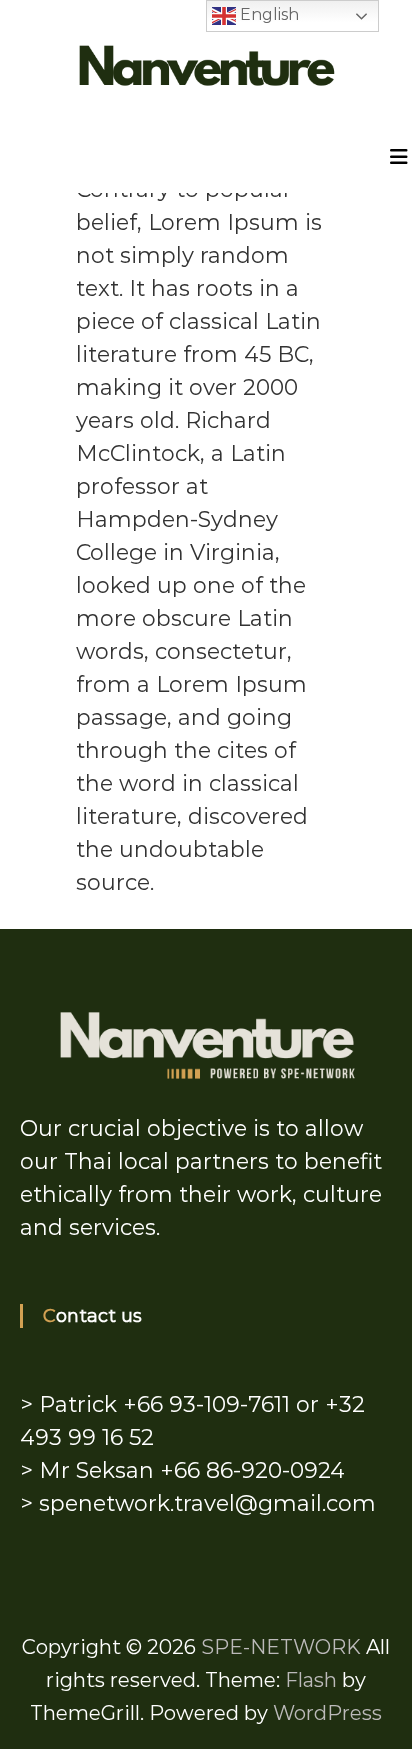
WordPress (327, 1713)
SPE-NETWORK (281, 1647)
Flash (311, 1680)
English (267, 14)
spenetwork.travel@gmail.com (207, 1503)
